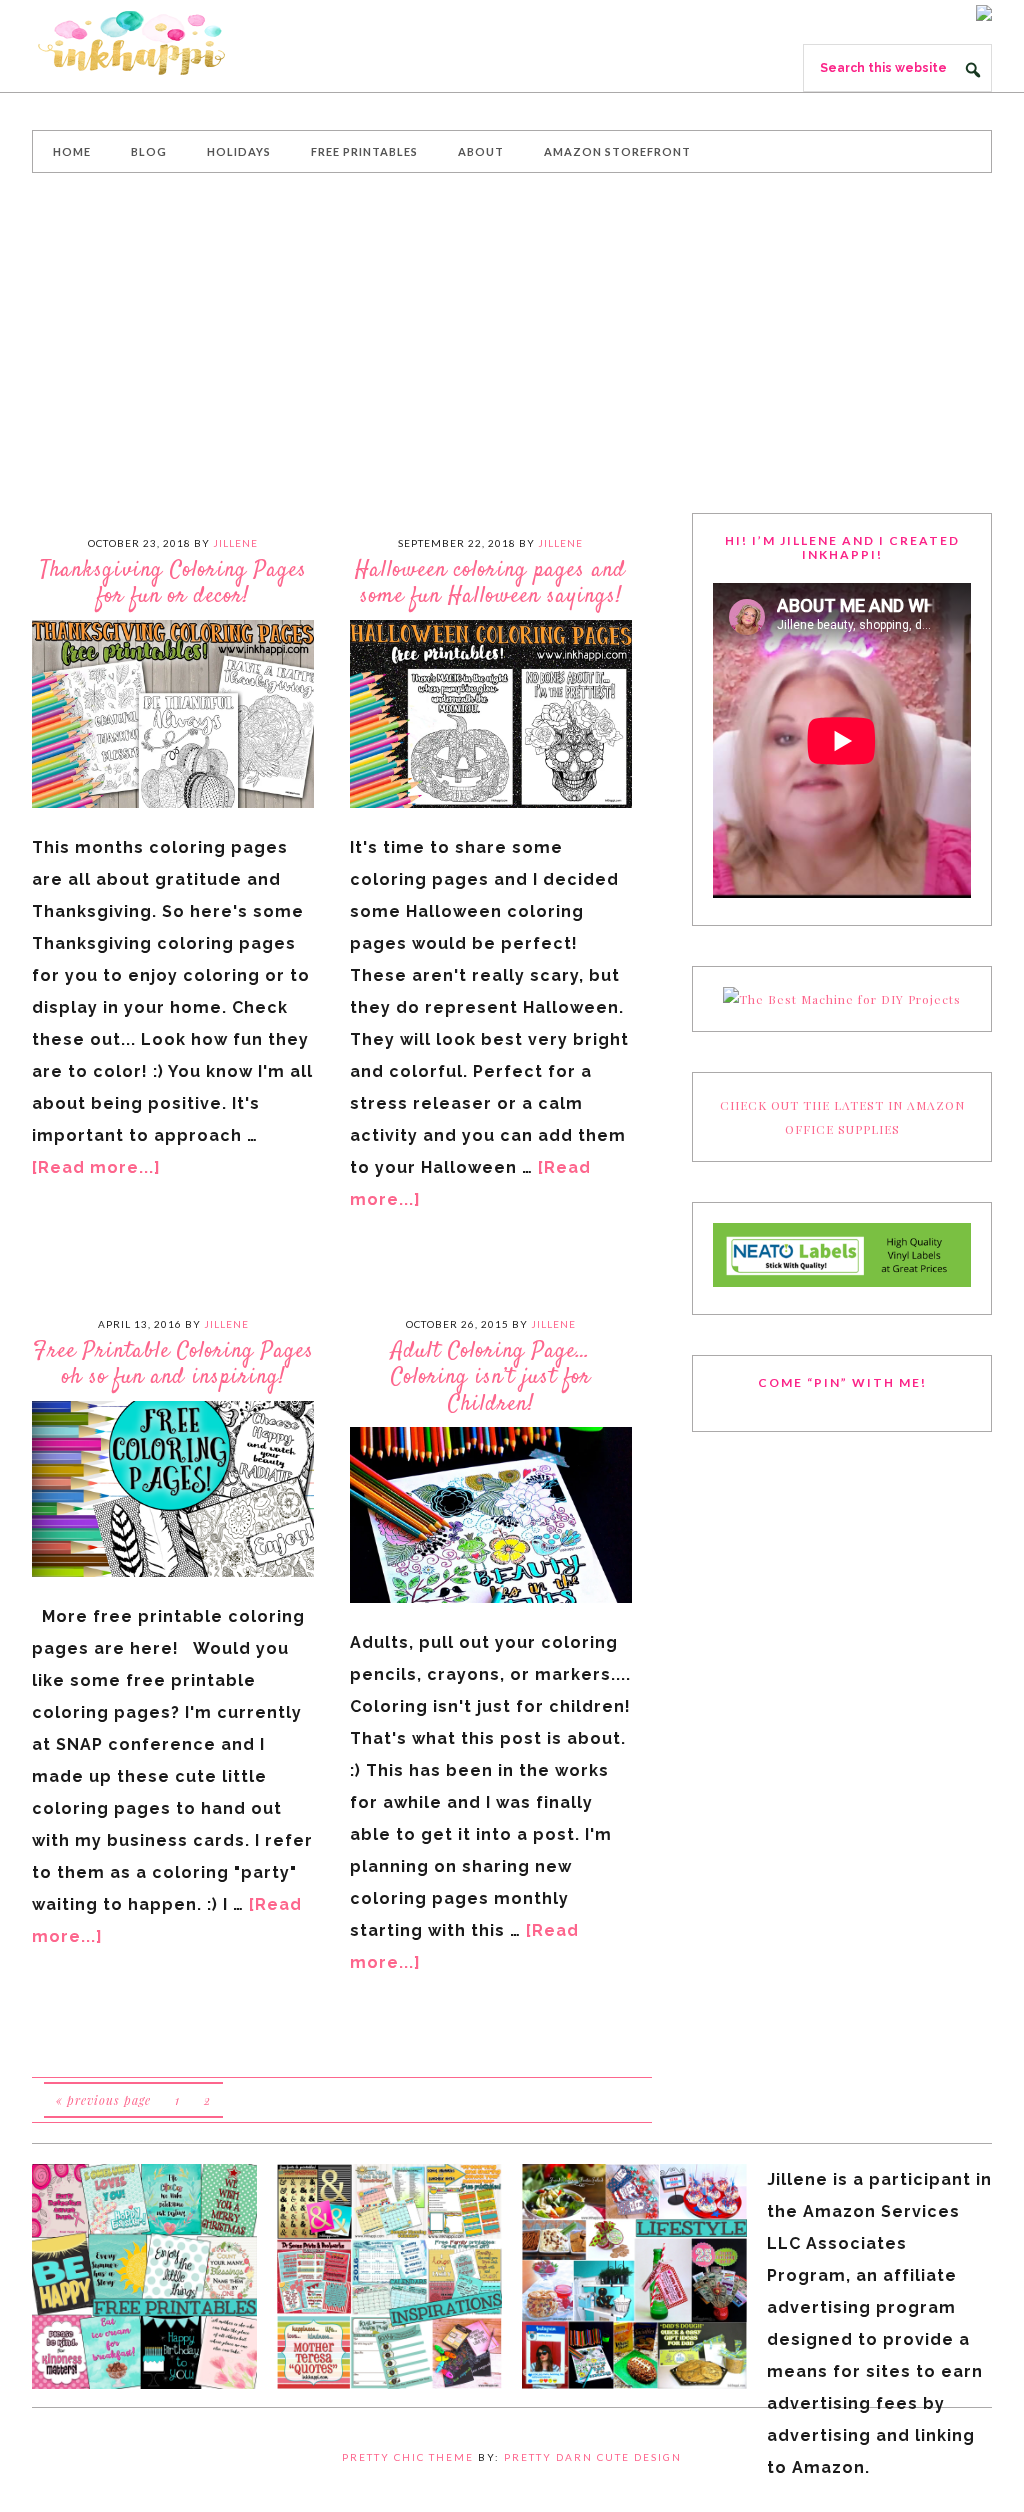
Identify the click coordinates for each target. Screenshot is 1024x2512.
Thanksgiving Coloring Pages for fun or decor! (173, 583)
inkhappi (182, 44)
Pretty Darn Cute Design (593, 2457)
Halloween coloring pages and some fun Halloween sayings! (490, 583)
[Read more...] (96, 1167)
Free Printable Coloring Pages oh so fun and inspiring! (173, 1364)
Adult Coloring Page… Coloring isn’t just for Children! (491, 1377)
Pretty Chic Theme (408, 2457)
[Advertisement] (512, 343)
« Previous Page (103, 2100)
